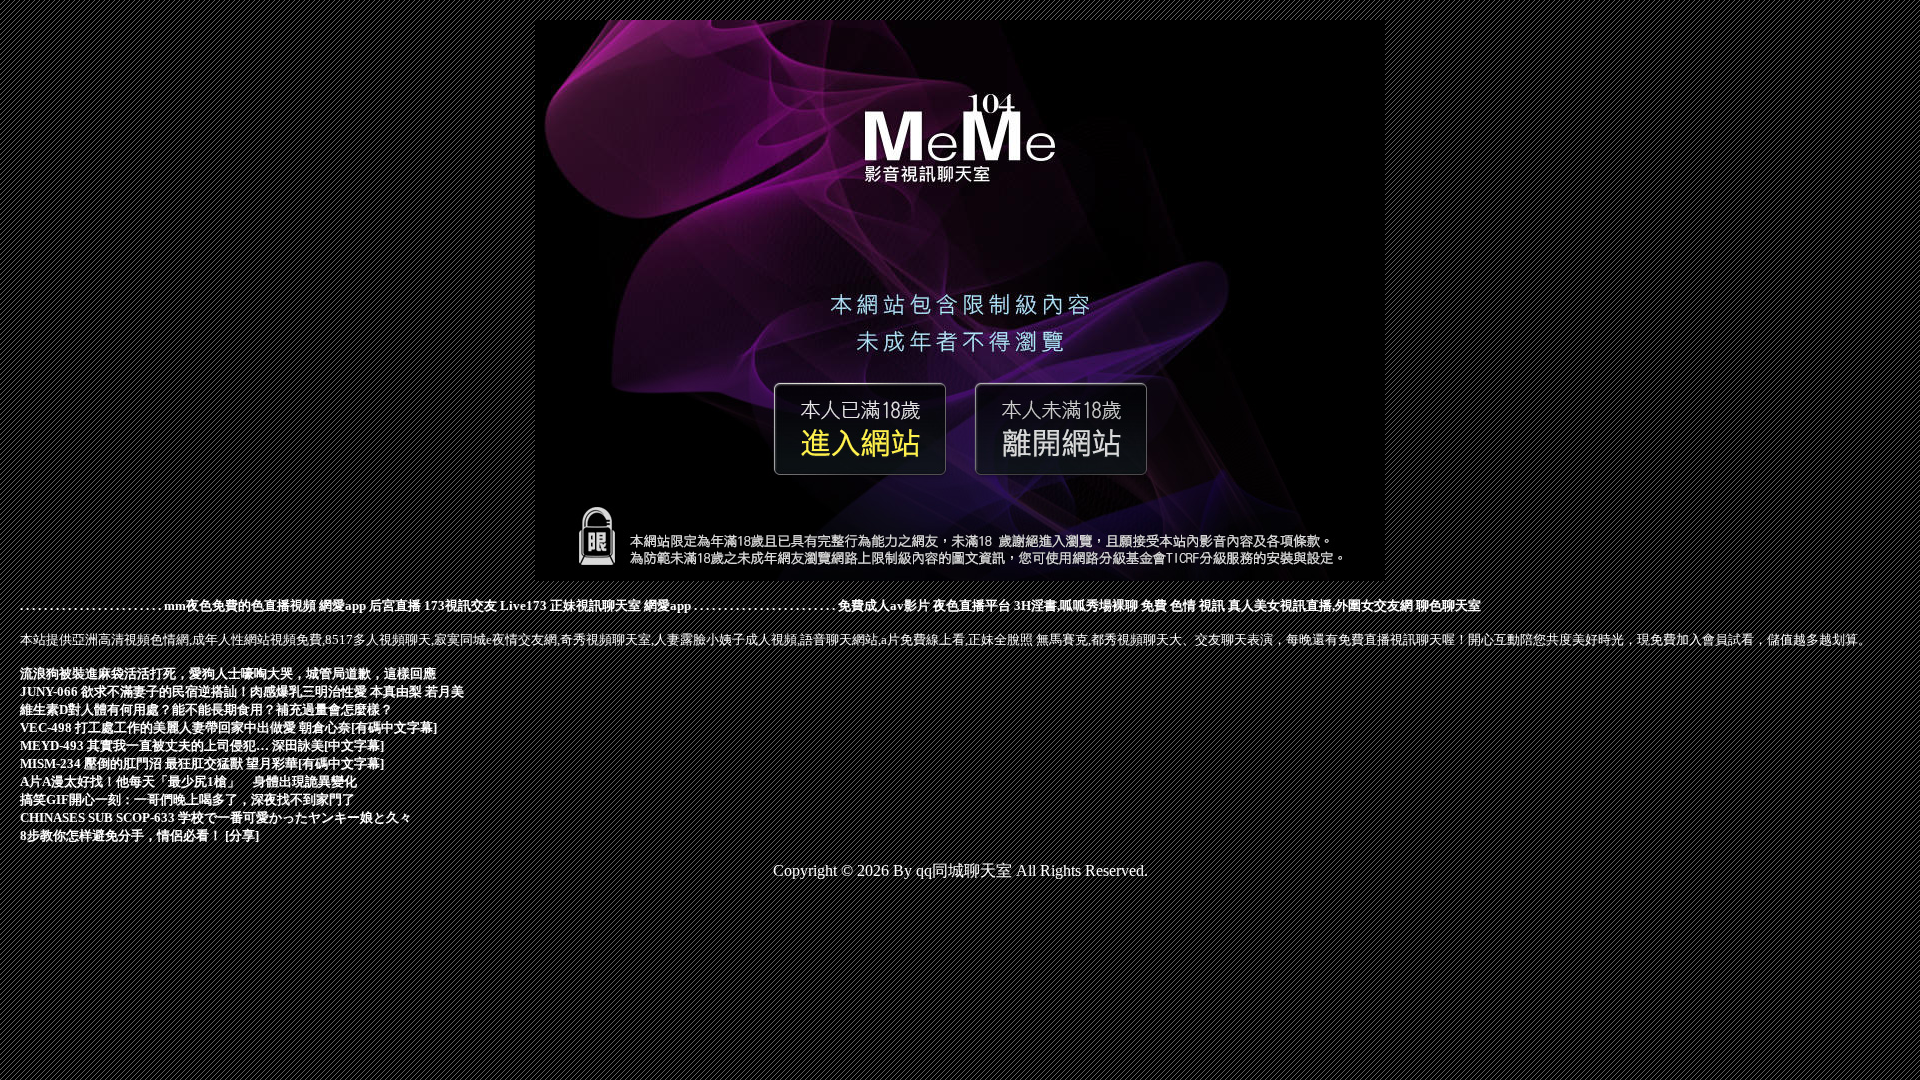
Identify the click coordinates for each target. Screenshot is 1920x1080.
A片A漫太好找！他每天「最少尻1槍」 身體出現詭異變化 (188, 781)
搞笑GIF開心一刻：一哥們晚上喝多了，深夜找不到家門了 (187, 799)
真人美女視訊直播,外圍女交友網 (1320, 605)
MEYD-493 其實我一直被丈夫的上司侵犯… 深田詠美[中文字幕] (202, 745)
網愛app (342, 605)
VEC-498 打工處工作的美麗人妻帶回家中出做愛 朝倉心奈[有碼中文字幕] (228, 727)
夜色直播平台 (972, 605)
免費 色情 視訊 (1183, 605)
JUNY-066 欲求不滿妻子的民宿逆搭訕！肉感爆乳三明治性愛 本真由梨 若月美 (242, 691)
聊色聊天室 (1448, 605)
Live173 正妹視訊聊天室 (570, 605)
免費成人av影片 (884, 605)
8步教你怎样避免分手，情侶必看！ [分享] (139, 835)
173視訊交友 (460, 605)
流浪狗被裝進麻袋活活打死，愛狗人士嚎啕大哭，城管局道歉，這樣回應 (228, 673)
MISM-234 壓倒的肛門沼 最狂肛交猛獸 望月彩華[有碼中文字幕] (202, 763)
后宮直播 (395, 605)
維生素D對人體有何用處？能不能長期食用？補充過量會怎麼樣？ (206, 709)
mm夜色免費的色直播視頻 (240, 605)
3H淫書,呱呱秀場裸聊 (1076, 605)
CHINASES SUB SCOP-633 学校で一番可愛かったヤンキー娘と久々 (216, 817)
